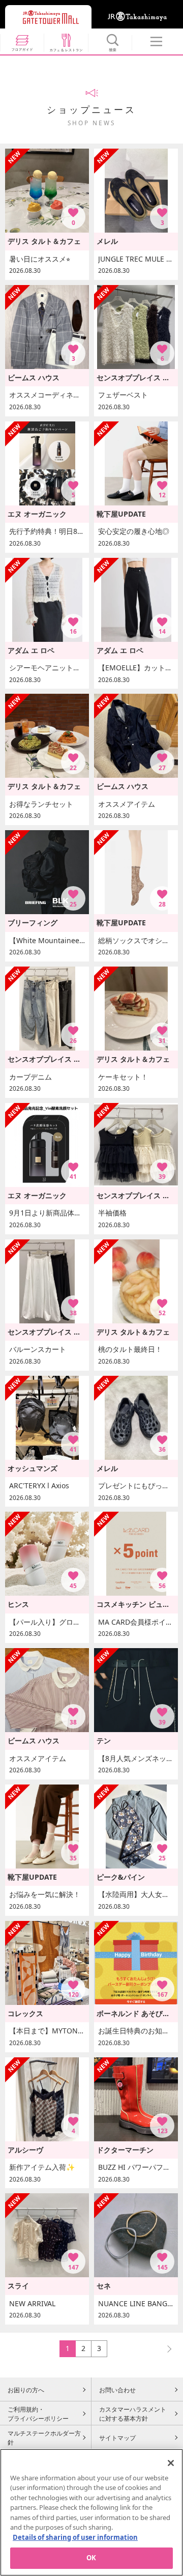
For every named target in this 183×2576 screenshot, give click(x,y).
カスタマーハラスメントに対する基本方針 (133, 2414)
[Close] (171, 2463)
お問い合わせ (117, 2390)
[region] (91, 2512)
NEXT (165, 2348)
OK (91, 2558)
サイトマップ (117, 2438)
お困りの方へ (26, 2390)
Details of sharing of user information (75, 2537)
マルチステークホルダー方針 (44, 2438)
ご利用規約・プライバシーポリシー (38, 2414)
